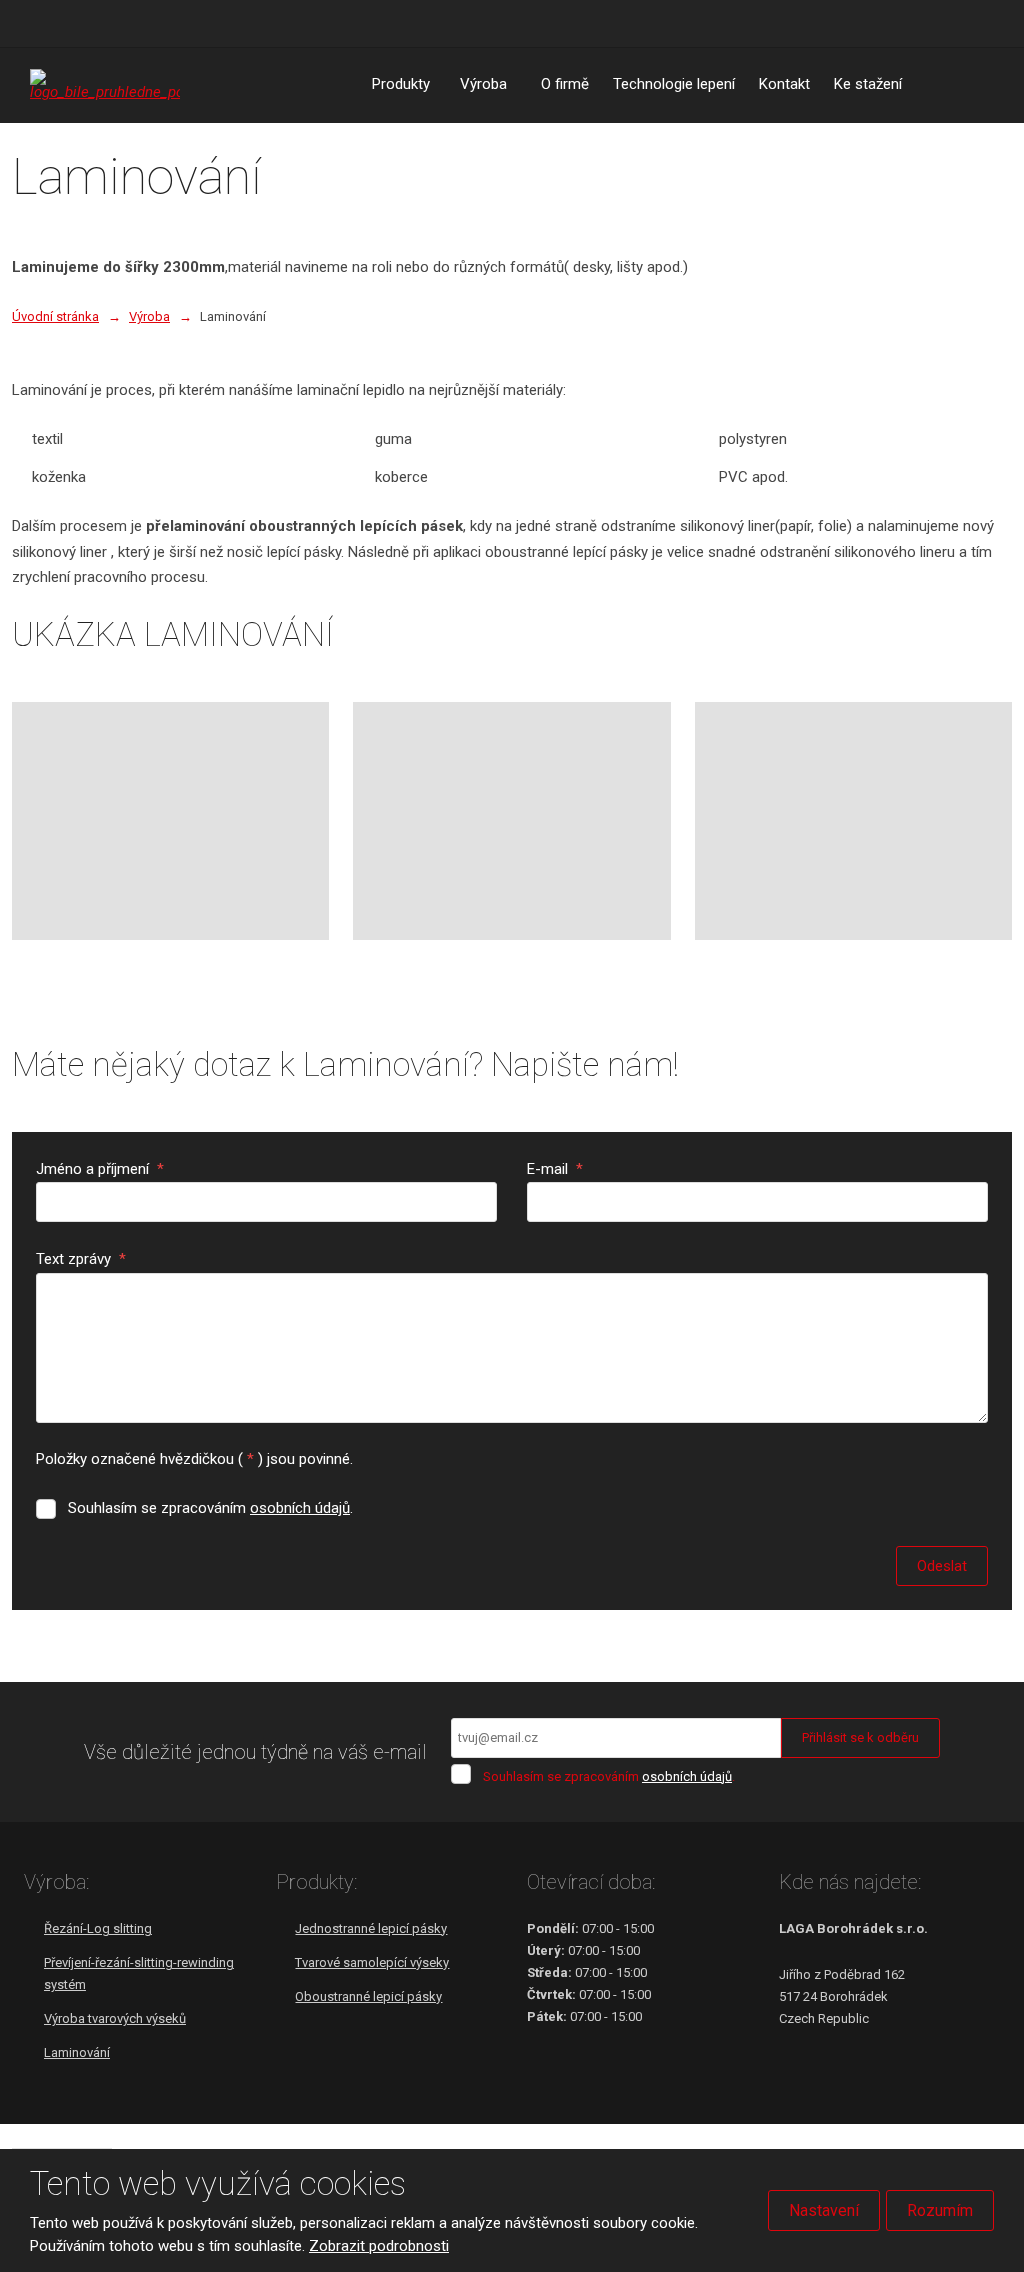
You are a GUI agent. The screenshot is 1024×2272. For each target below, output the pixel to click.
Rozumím (940, 2210)
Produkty (401, 84)
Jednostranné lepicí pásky (371, 1928)
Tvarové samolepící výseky (372, 1962)
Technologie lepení (674, 84)
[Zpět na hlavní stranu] (105, 84)
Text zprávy (81, 1259)
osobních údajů (300, 1508)
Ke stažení (868, 84)
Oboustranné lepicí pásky (368, 1996)
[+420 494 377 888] (38, 22)
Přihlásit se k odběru (860, 1737)
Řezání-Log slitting (98, 1928)
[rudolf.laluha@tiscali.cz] (66, 22)
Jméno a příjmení (100, 1169)
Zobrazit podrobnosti (379, 2246)
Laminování (77, 2052)
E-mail (555, 1169)
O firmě (565, 84)
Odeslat (942, 1566)
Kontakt (784, 84)
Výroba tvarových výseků (115, 2018)
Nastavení (824, 2210)
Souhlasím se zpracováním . (210, 1508)
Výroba (483, 84)
